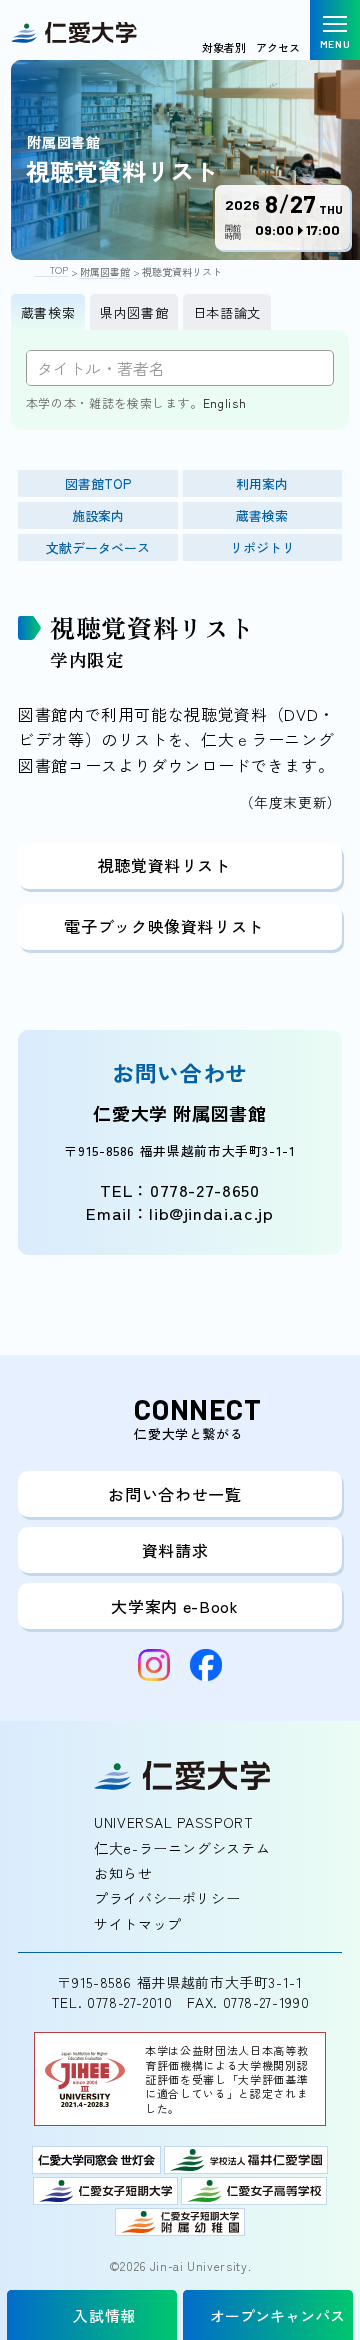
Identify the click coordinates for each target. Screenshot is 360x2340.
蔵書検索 (48, 312)
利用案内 (262, 483)
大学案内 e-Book (174, 1606)
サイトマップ (138, 1924)
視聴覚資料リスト (164, 865)
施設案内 (98, 515)
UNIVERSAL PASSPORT (174, 1822)
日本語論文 (227, 312)
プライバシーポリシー (167, 1898)
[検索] (308, 368)
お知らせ (123, 1873)
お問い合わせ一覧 (174, 1494)
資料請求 (175, 1550)
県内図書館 (134, 312)
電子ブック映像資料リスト (164, 926)
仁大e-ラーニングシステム (182, 1848)
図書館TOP (98, 483)
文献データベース (98, 547)
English (224, 402)
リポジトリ (262, 547)
